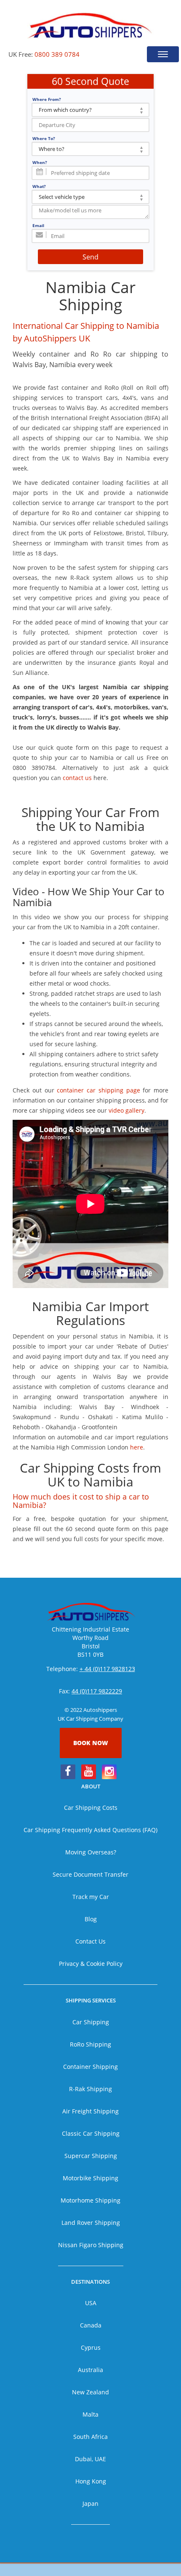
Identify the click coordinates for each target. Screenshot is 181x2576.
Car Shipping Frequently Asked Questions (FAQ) (90, 1830)
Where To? (44, 138)
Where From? (47, 99)
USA (91, 2303)
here (137, 1447)
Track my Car (91, 1897)
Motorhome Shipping (90, 2200)
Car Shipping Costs (91, 1808)
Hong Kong (91, 2481)
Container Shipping (90, 2067)
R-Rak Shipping (90, 2089)
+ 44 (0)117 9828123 (107, 1669)
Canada (91, 2325)
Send (90, 257)
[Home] (90, 25)
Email (38, 225)
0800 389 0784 (57, 54)
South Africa (90, 2437)
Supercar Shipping (91, 2156)
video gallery (126, 1110)
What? (39, 186)
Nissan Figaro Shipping (91, 2245)
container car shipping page (98, 1090)
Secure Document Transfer (90, 1874)
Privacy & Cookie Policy (91, 1964)
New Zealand (90, 2392)
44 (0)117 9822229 (97, 1691)
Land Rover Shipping (91, 2223)
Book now (91, 1743)
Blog (91, 1919)
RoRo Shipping (90, 2044)
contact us (77, 778)
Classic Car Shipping (91, 2133)
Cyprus (91, 2347)
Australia (90, 2370)
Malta (90, 2414)
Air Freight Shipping (90, 2111)
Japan (90, 2503)
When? (40, 162)
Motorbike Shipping (90, 2178)
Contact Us (90, 1941)
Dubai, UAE (90, 2459)
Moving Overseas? (91, 1852)
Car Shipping (91, 2022)
